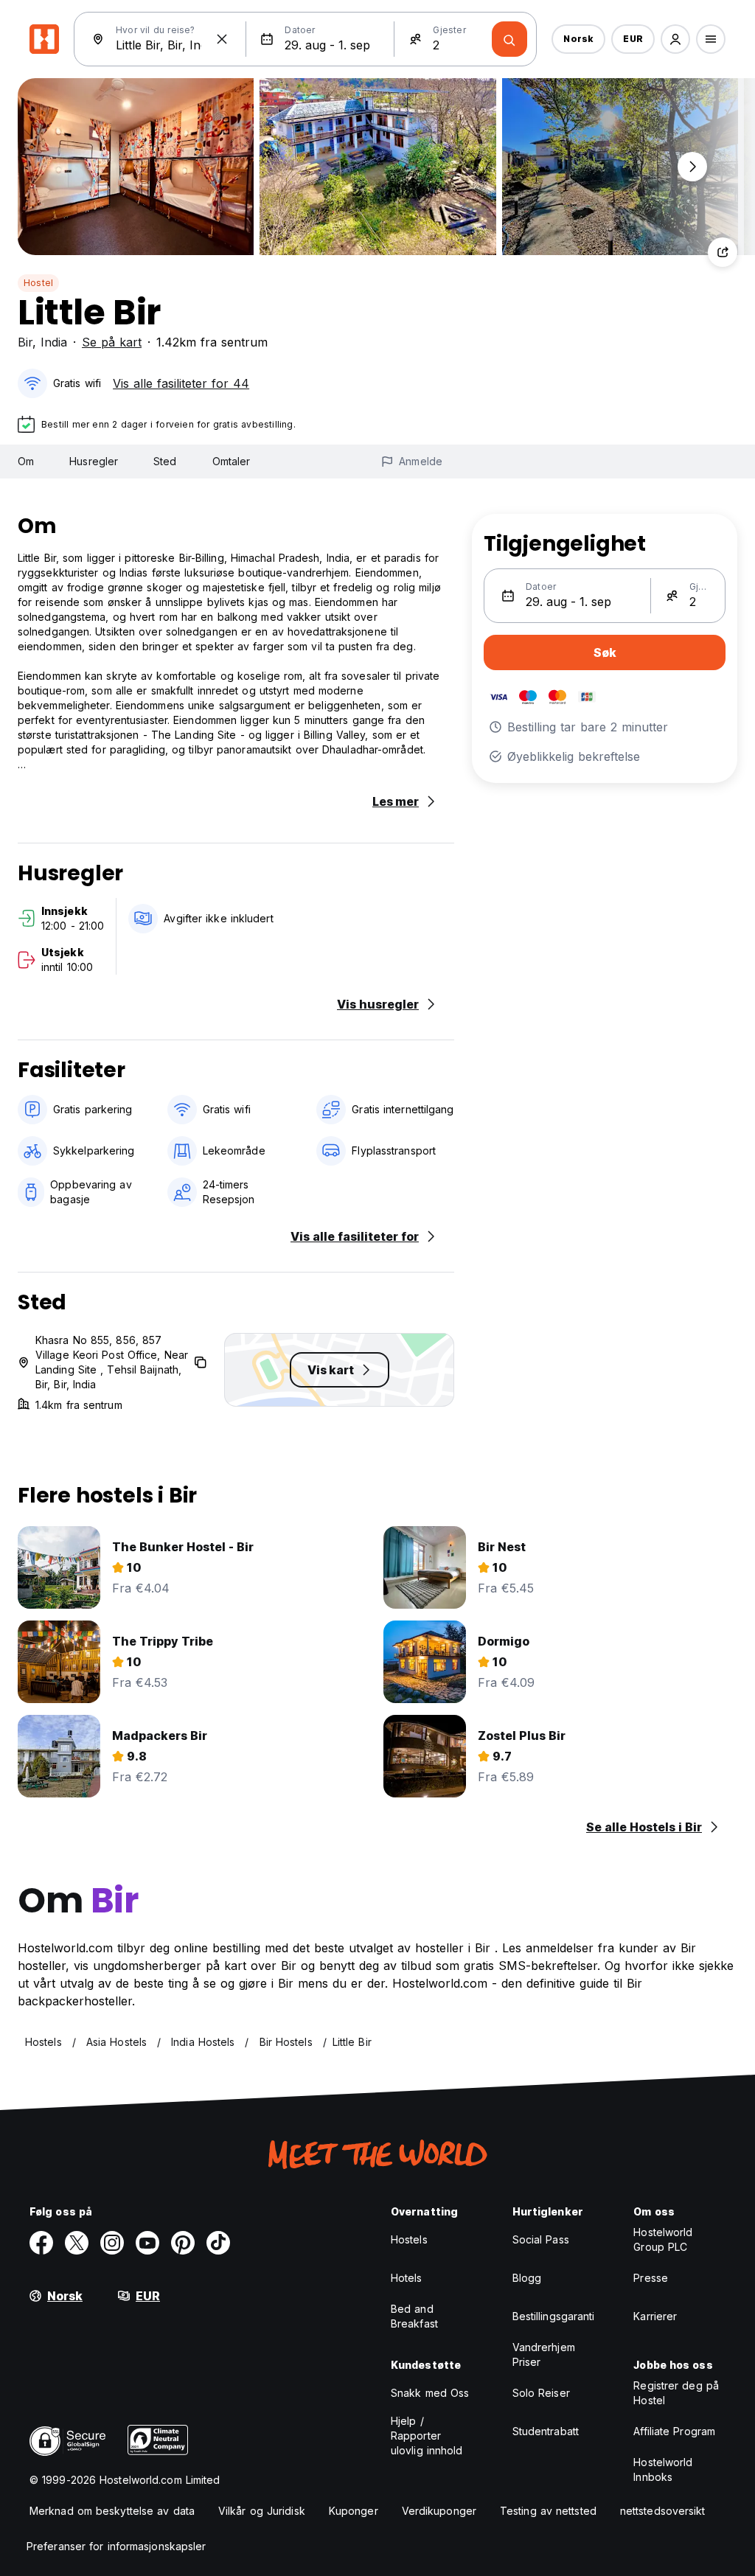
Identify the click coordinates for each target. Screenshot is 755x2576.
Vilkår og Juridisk (262, 2511)
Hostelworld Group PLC (663, 2239)
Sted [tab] (165, 461)
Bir (25, 342)
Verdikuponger (439, 2511)
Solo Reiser (541, 2393)
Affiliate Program (674, 2431)
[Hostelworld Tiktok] (218, 2243)
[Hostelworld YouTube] (147, 2243)
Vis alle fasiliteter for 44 (181, 383)
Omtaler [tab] (232, 461)
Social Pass (541, 2239)
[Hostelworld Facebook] (41, 2243)
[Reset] (222, 39)
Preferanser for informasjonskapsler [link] (116, 2546)
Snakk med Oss (430, 2393)
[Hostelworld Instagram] (112, 2243)
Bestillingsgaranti (554, 2316)
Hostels (409, 2239)
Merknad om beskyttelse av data (112, 2511)
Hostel (38, 283)
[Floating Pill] (692, 167)
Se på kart (112, 342)
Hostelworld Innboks (663, 2469)
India (54, 342)
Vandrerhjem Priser (544, 2354)
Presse (651, 2278)
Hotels (407, 2278)
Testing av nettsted (548, 2511)
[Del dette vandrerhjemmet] (723, 252)
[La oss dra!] (509, 39)
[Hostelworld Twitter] (77, 2243)
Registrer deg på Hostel (676, 2393)
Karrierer (655, 2316)
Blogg (527, 2278)
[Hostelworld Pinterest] (183, 2243)
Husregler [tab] (94, 461)
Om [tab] (26, 461)
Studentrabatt (546, 2431)
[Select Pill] (675, 39)
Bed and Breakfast (414, 2316)
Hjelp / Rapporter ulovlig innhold (427, 2436)
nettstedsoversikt (663, 2511)
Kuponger (354, 2511)
